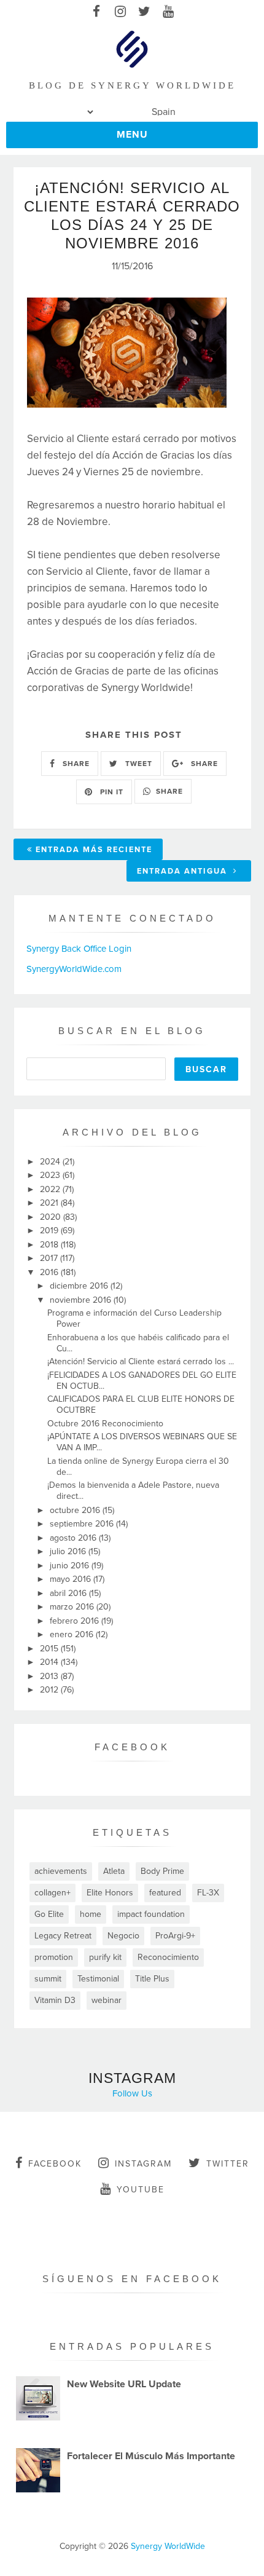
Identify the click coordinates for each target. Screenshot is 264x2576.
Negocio (123, 1936)
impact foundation (151, 1914)
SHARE (75, 764)
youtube (141, 2190)
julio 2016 (69, 1551)
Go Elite (49, 1914)
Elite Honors (110, 1893)
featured (165, 1893)
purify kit (105, 1957)
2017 (50, 1258)
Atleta (114, 1871)
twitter (228, 2164)
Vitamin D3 (55, 2000)
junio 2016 (71, 1566)
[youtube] (168, 12)
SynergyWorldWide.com (74, 969)
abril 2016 (69, 1593)
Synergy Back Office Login (79, 949)
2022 (51, 1189)
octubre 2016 (76, 1510)
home (91, 1914)
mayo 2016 (72, 1579)
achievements (61, 1871)
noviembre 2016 (82, 1300)
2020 (52, 1217)
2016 (50, 1272)
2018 (50, 1245)
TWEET (138, 764)
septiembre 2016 (83, 1524)
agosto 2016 (74, 1538)
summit (48, 1979)
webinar (107, 2000)
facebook (55, 2164)
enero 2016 (73, 1634)
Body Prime (162, 1871)
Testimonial (98, 1979)
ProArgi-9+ (175, 1936)
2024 (51, 1162)
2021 (50, 1203)
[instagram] (120, 12)
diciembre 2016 (80, 1286)
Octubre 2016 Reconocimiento (105, 1424)
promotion (54, 1957)
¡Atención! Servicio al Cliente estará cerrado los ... (141, 1361)
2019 (50, 1231)
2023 (51, 1175)
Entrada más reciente (94, 850)
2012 (50, 1690)
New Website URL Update (124, 2384)
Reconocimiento (168, 1957)
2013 (50, 1676)
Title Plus (152, 1979)
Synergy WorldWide (168, 2546)
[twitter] (144, 12)
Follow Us (132, 2093)
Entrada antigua (184, 871)
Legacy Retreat (63, 1936)
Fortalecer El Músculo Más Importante (151, 2456)
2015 (50, 1649)
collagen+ (52, 1893)
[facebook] (96, 12)
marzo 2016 (73, 1607)
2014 (50, 1662)
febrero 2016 (76, 1621)
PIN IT (111, 792)
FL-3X (208, 1893)
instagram (143, 2164)
